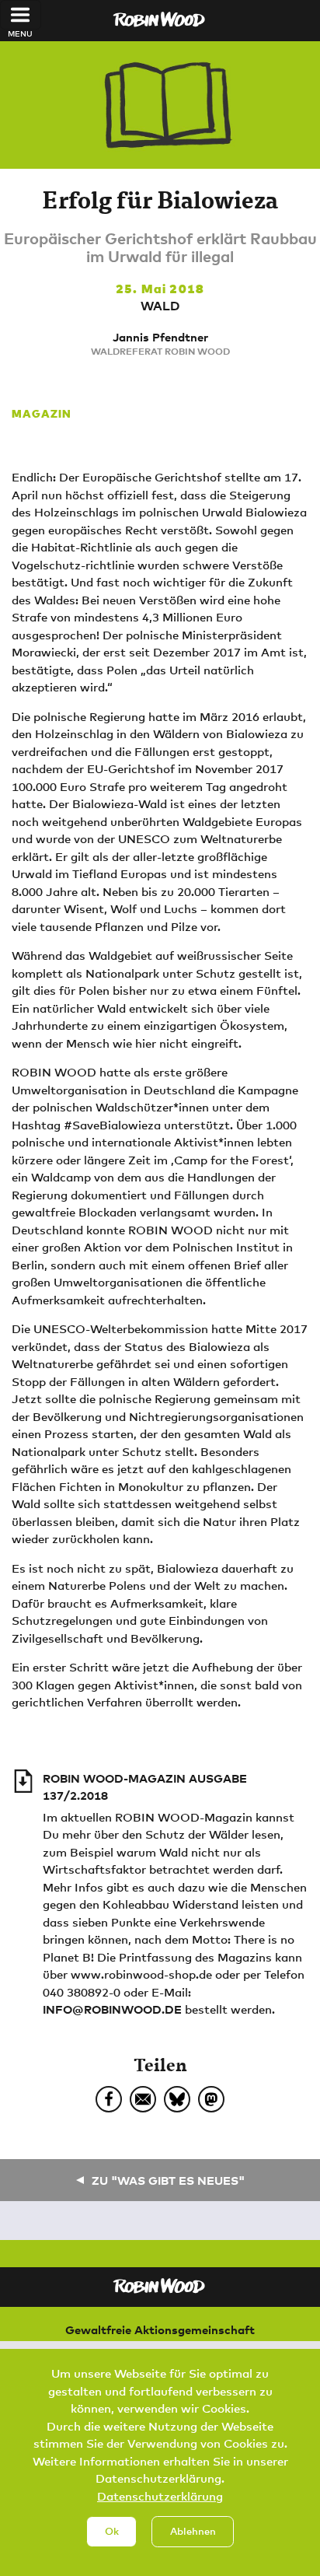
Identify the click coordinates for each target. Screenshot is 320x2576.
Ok (112, 2531)
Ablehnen (193, 2531)
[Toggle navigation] (21, 15)
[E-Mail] (143, 2099)
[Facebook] (109, 2099)
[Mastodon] (211, 2099)
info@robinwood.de (112, 2009)
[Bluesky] (177, 2099)
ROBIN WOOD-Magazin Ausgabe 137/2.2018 (145, 1787)
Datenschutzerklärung (160, 2496)
